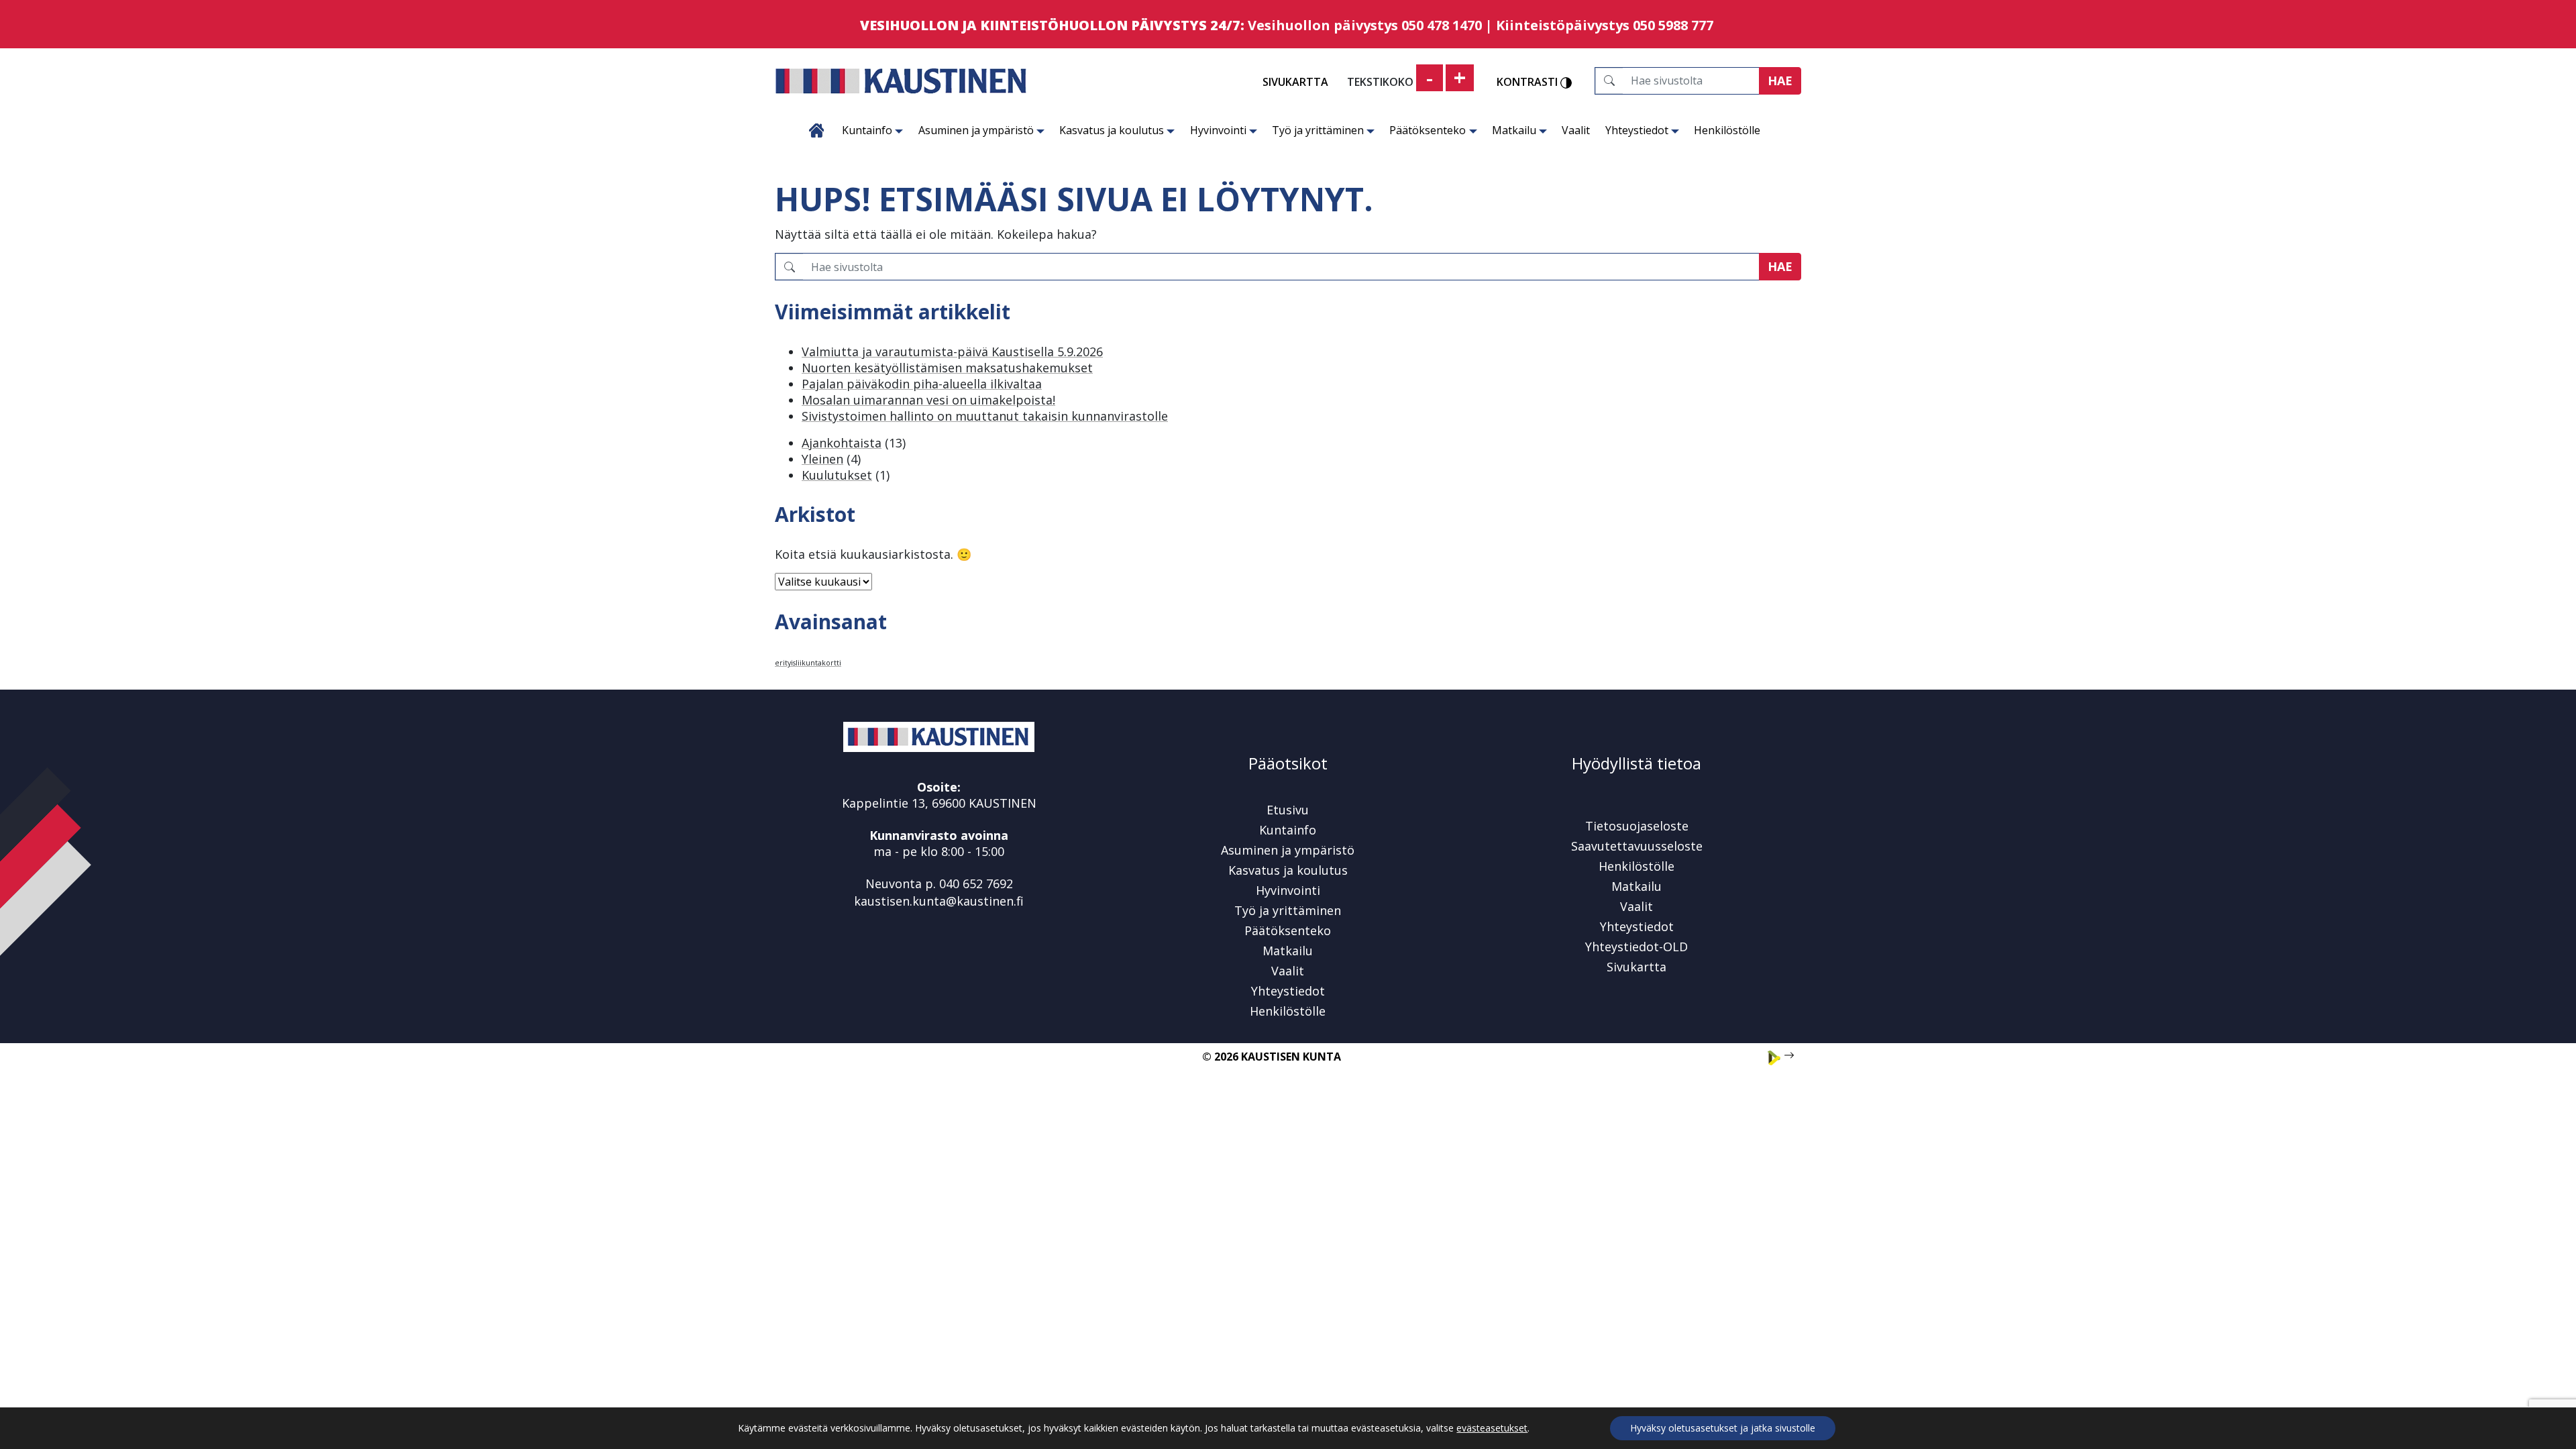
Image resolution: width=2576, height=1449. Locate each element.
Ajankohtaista (842, 443)
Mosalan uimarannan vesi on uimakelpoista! (928, 400)
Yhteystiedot (1637, 130)
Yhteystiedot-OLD (1636, 947)
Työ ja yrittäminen (1318, 130)
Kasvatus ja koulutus (1112, 130)
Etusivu (817, 130)
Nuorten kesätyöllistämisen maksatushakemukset (947, 368)
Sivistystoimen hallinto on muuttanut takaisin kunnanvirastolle (985, 416)
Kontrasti (1528, 83)
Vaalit (1576, 130)
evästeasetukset (1492, 1428)
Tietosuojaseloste (1637, 826)
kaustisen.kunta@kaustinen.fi (939, 901)
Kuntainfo (867, 130)
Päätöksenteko (1428, 130)
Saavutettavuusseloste (1637, 846)
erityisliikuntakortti (808, 663)
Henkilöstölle (1727, 130)
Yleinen (822, 459)
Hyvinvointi (1218, 130)
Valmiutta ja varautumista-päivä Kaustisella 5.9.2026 (952, 352)
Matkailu (1514, 130)
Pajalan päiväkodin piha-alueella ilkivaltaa (922, 384)
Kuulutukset (837, 475)
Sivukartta (1295, 82)
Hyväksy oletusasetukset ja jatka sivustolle (1723, 1428)
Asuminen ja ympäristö (976, 130)
